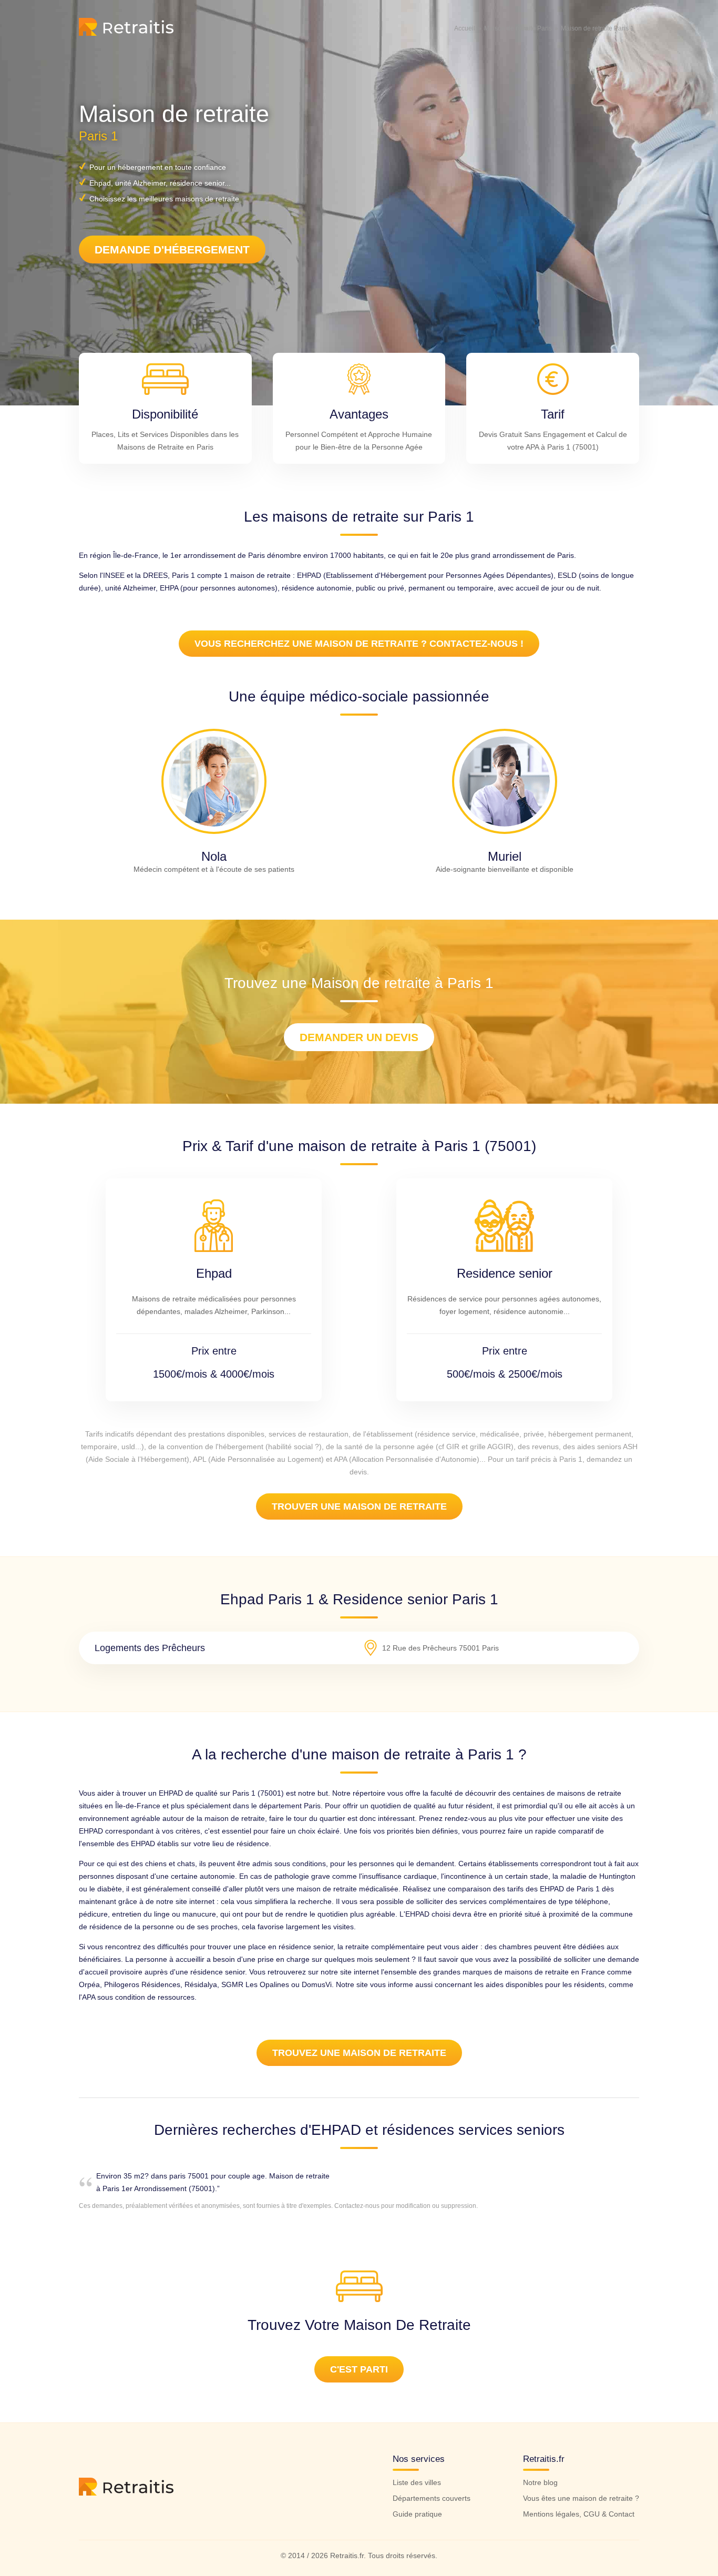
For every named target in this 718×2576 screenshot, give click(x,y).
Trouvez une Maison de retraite (359, 2053)
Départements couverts (432, 2498)
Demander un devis (359, 1037)
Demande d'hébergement (172, 250)
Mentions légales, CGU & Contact (579, 2514)
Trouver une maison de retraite (359, 1506)
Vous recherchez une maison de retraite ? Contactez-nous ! (359, 644)
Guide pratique (417, 2514)
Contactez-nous (357, 2206)
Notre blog (540, 2482)
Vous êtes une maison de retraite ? (581, 2498)
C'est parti (359, 2369)
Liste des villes (417, 2482)
